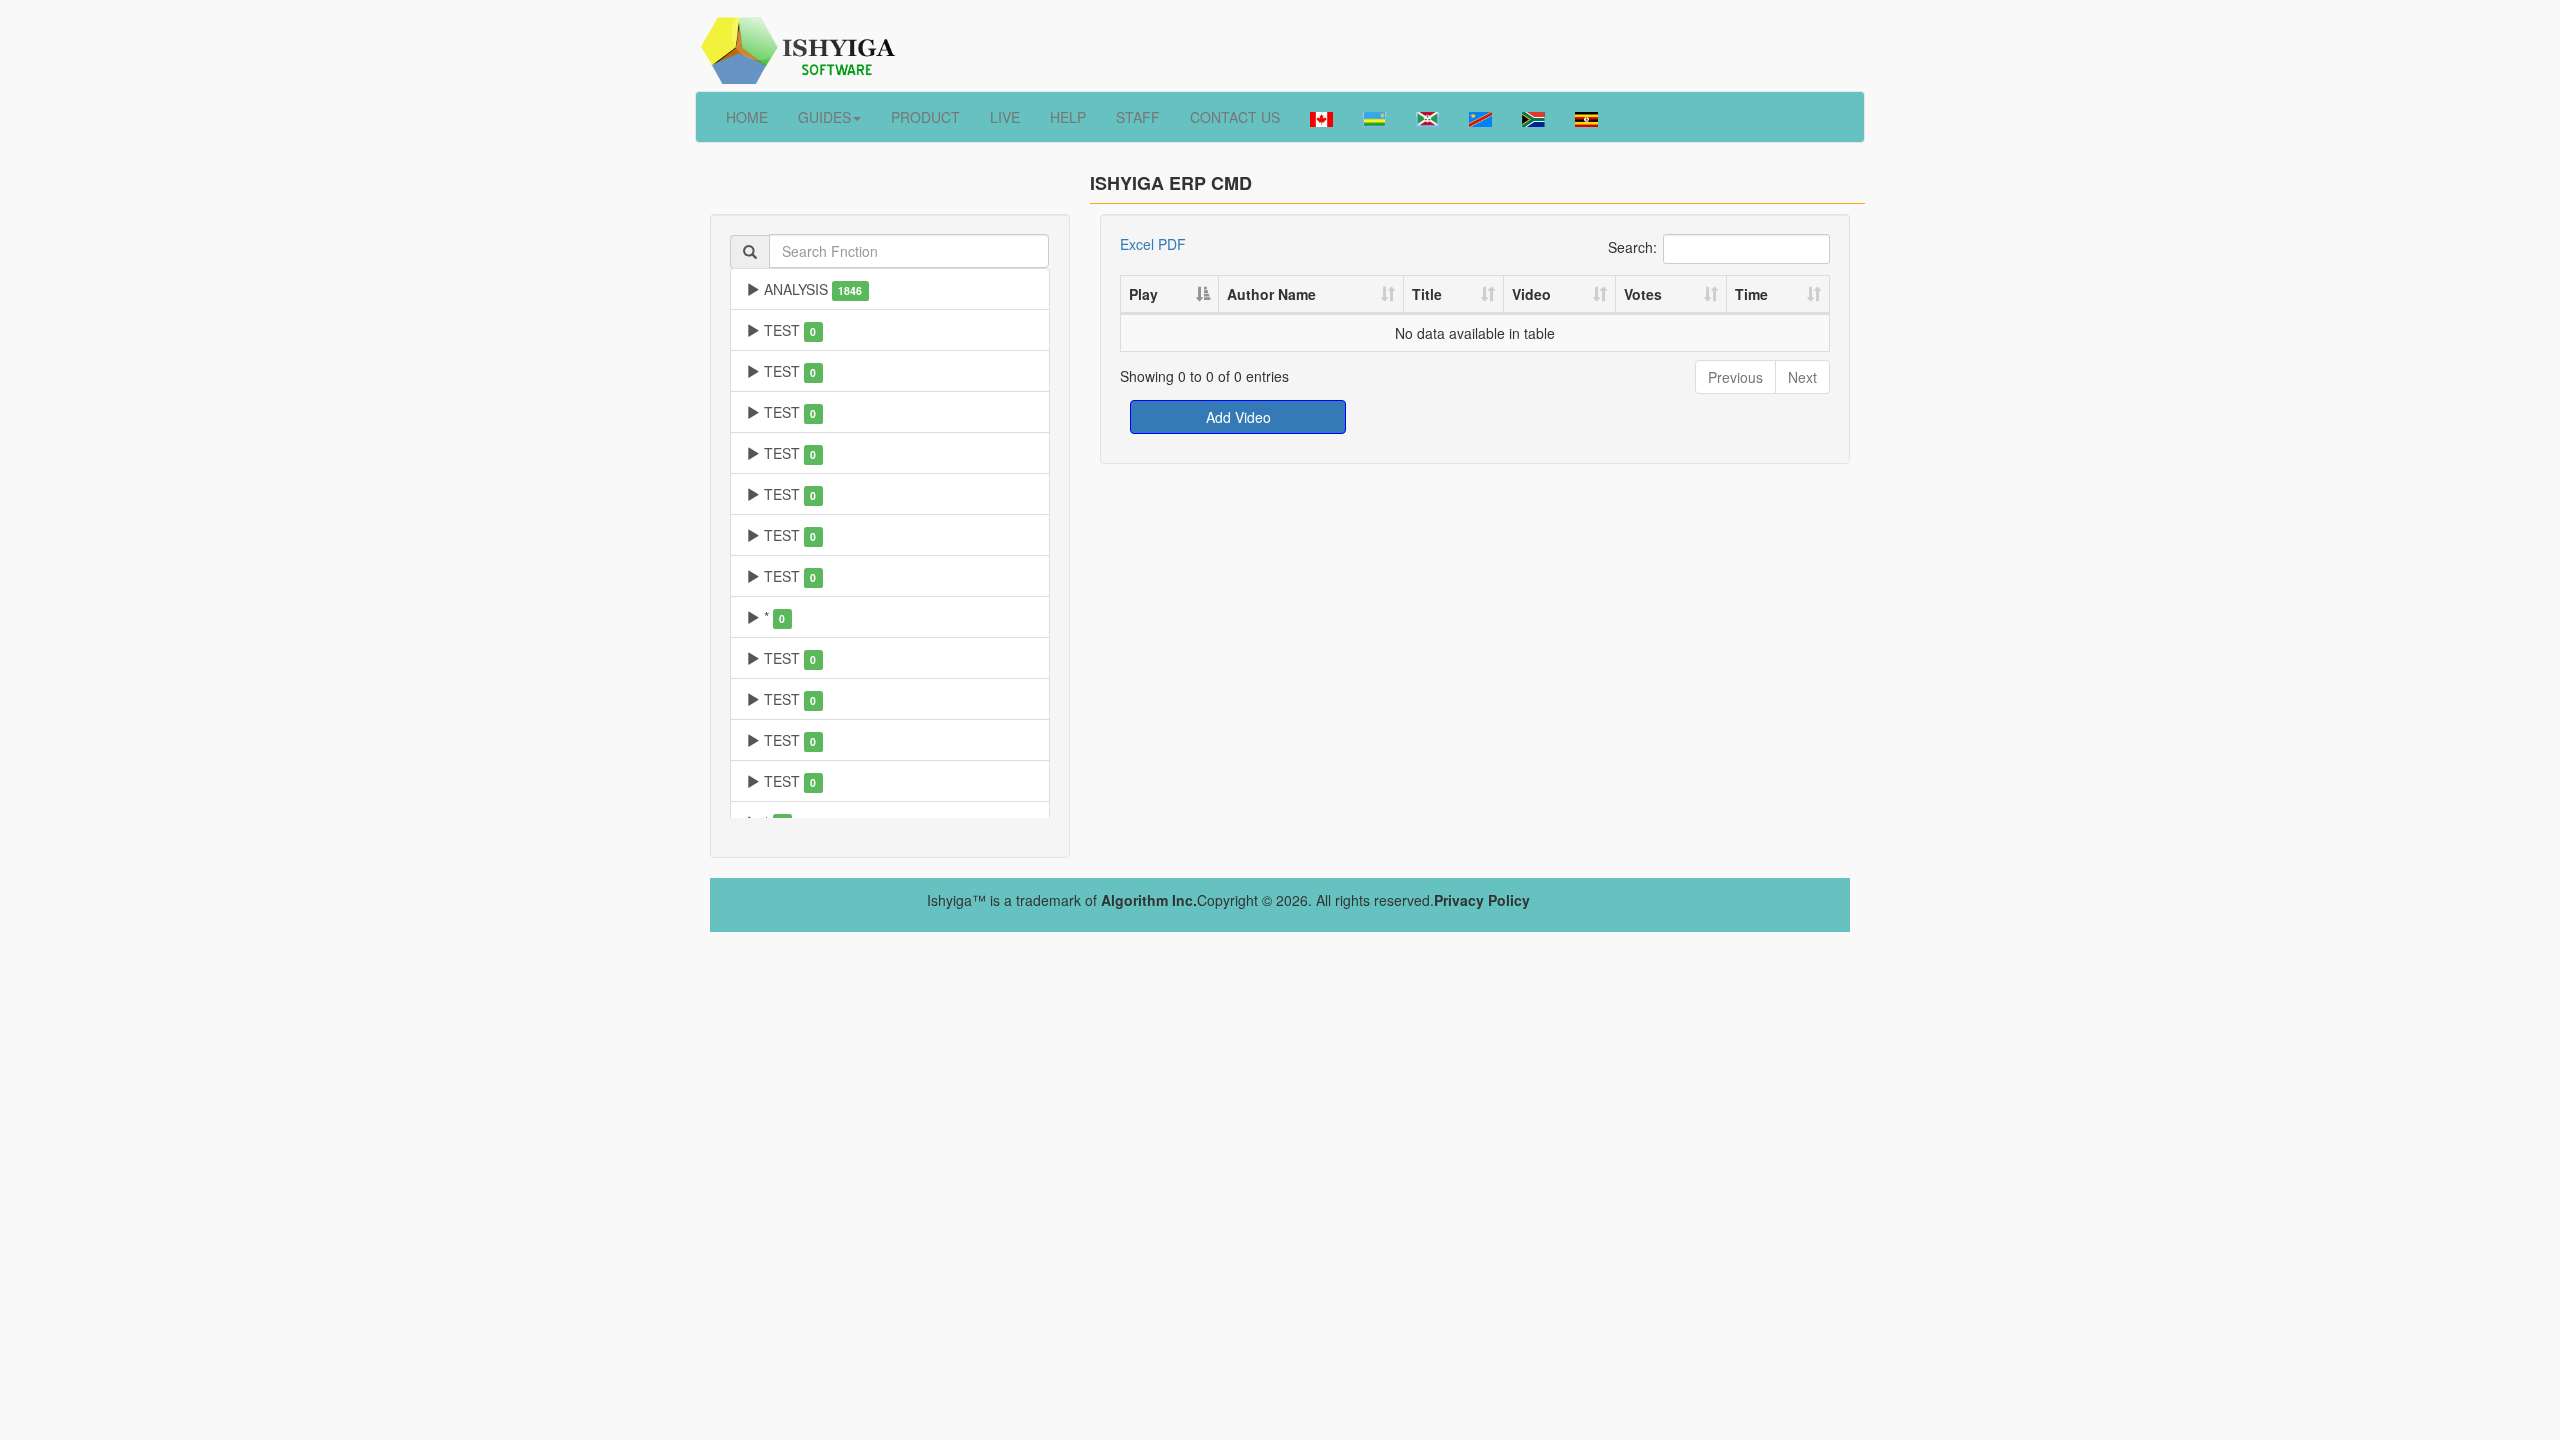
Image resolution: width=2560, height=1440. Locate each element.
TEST (788, 330)
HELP (1068, 117)
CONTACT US (1235, 117)
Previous (1735, 377)
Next (1802, 377)
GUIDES (824, 117)
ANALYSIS (811, 289)
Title (1427, 294)
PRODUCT (925, 117)
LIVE (1005, 117)
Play (1143, 294)
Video (1531, 294)
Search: (1632, 246)
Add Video (1238, 417)
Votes (1643, 294)
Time (1751, 294)
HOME (747, 117)
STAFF (1138, 117)
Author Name (1271, 294)
